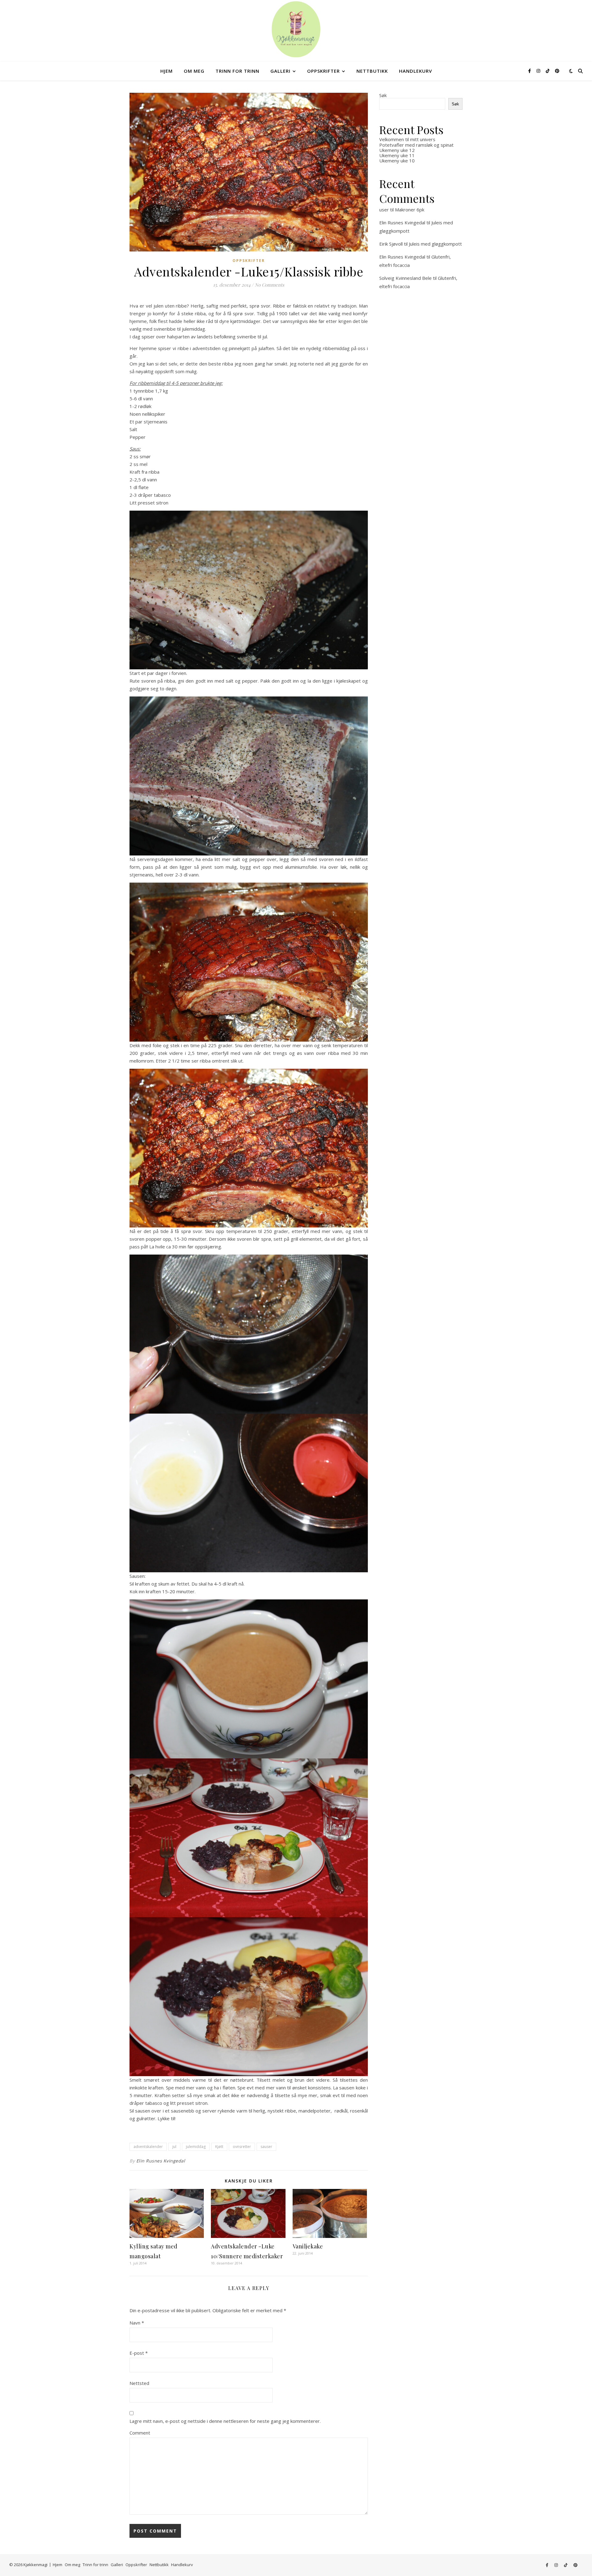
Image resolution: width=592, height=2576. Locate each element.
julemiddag (196, 2147)
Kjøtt (219, 2147)
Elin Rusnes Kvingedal (161, 2161)
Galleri (280, 71)
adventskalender (148, 2147)
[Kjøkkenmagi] (296, 29)
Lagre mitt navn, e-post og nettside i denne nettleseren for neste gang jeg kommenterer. (225, 2421)
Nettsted (139, 2383)
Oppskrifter (323, 71)
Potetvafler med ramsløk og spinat (416, 145)
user (384, 210)
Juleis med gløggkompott (435, 244)
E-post (139, 2353)
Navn (137, 2323)
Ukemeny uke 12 (397, 150)
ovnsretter (242, 2147)
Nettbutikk (372, 71)
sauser (266, 2147)
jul (174, 2147)
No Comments (269, 285)
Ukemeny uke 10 (397, 161)
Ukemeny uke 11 (397, 155)
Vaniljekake (308, 2246)
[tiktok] (548, 71)
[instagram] (539, 71)
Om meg (194, 71)
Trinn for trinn (237, 71)
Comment (140, 2433)
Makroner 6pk (410, 210)
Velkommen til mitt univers (407, 139)
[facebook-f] (530, 71)
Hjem (166, 71)
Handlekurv (415, 71)
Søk (383, 95)
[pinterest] (557, 71)
